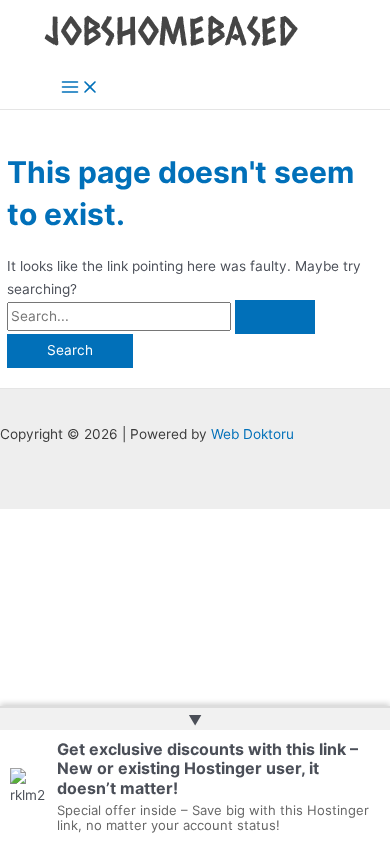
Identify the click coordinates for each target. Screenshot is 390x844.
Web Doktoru (252, 434)
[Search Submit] (275, 317)
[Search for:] (161, 316)
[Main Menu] (80, 88)
